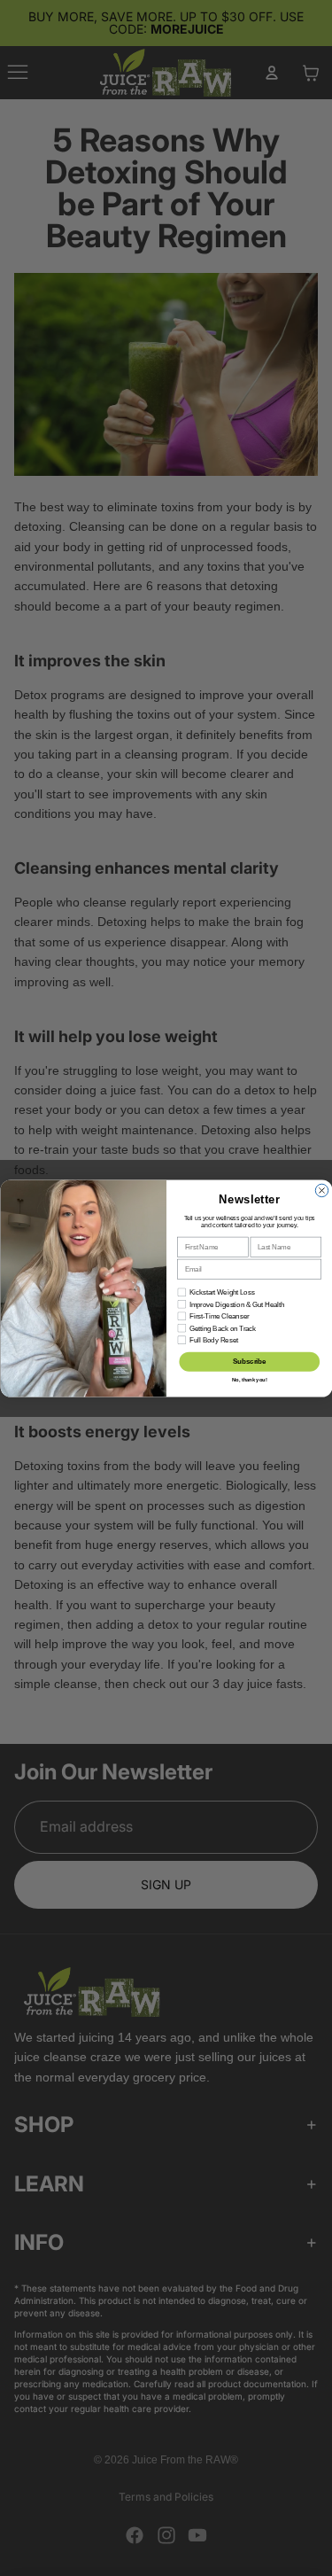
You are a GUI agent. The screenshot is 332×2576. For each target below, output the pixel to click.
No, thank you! (249, 1380)
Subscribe (250, 1361)
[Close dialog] (321, 1190)
